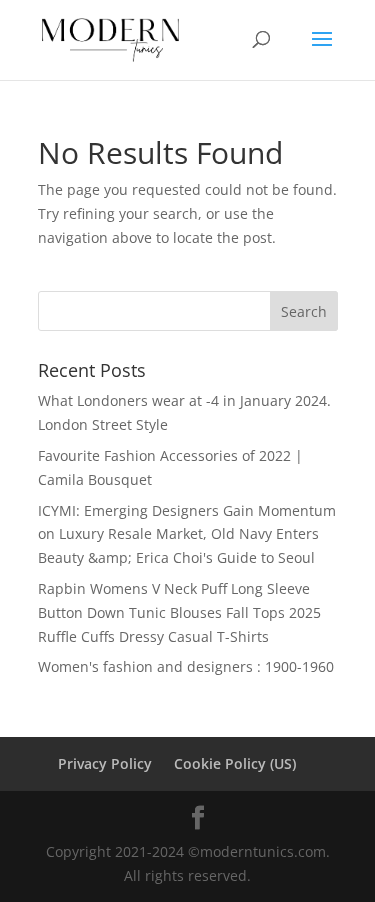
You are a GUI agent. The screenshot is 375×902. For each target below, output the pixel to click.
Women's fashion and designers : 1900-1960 (186, 666)
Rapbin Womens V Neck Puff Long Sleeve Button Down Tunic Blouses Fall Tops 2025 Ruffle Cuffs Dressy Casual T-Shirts (179, 612)
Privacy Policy (105, 763)
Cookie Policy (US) (235, 763)
